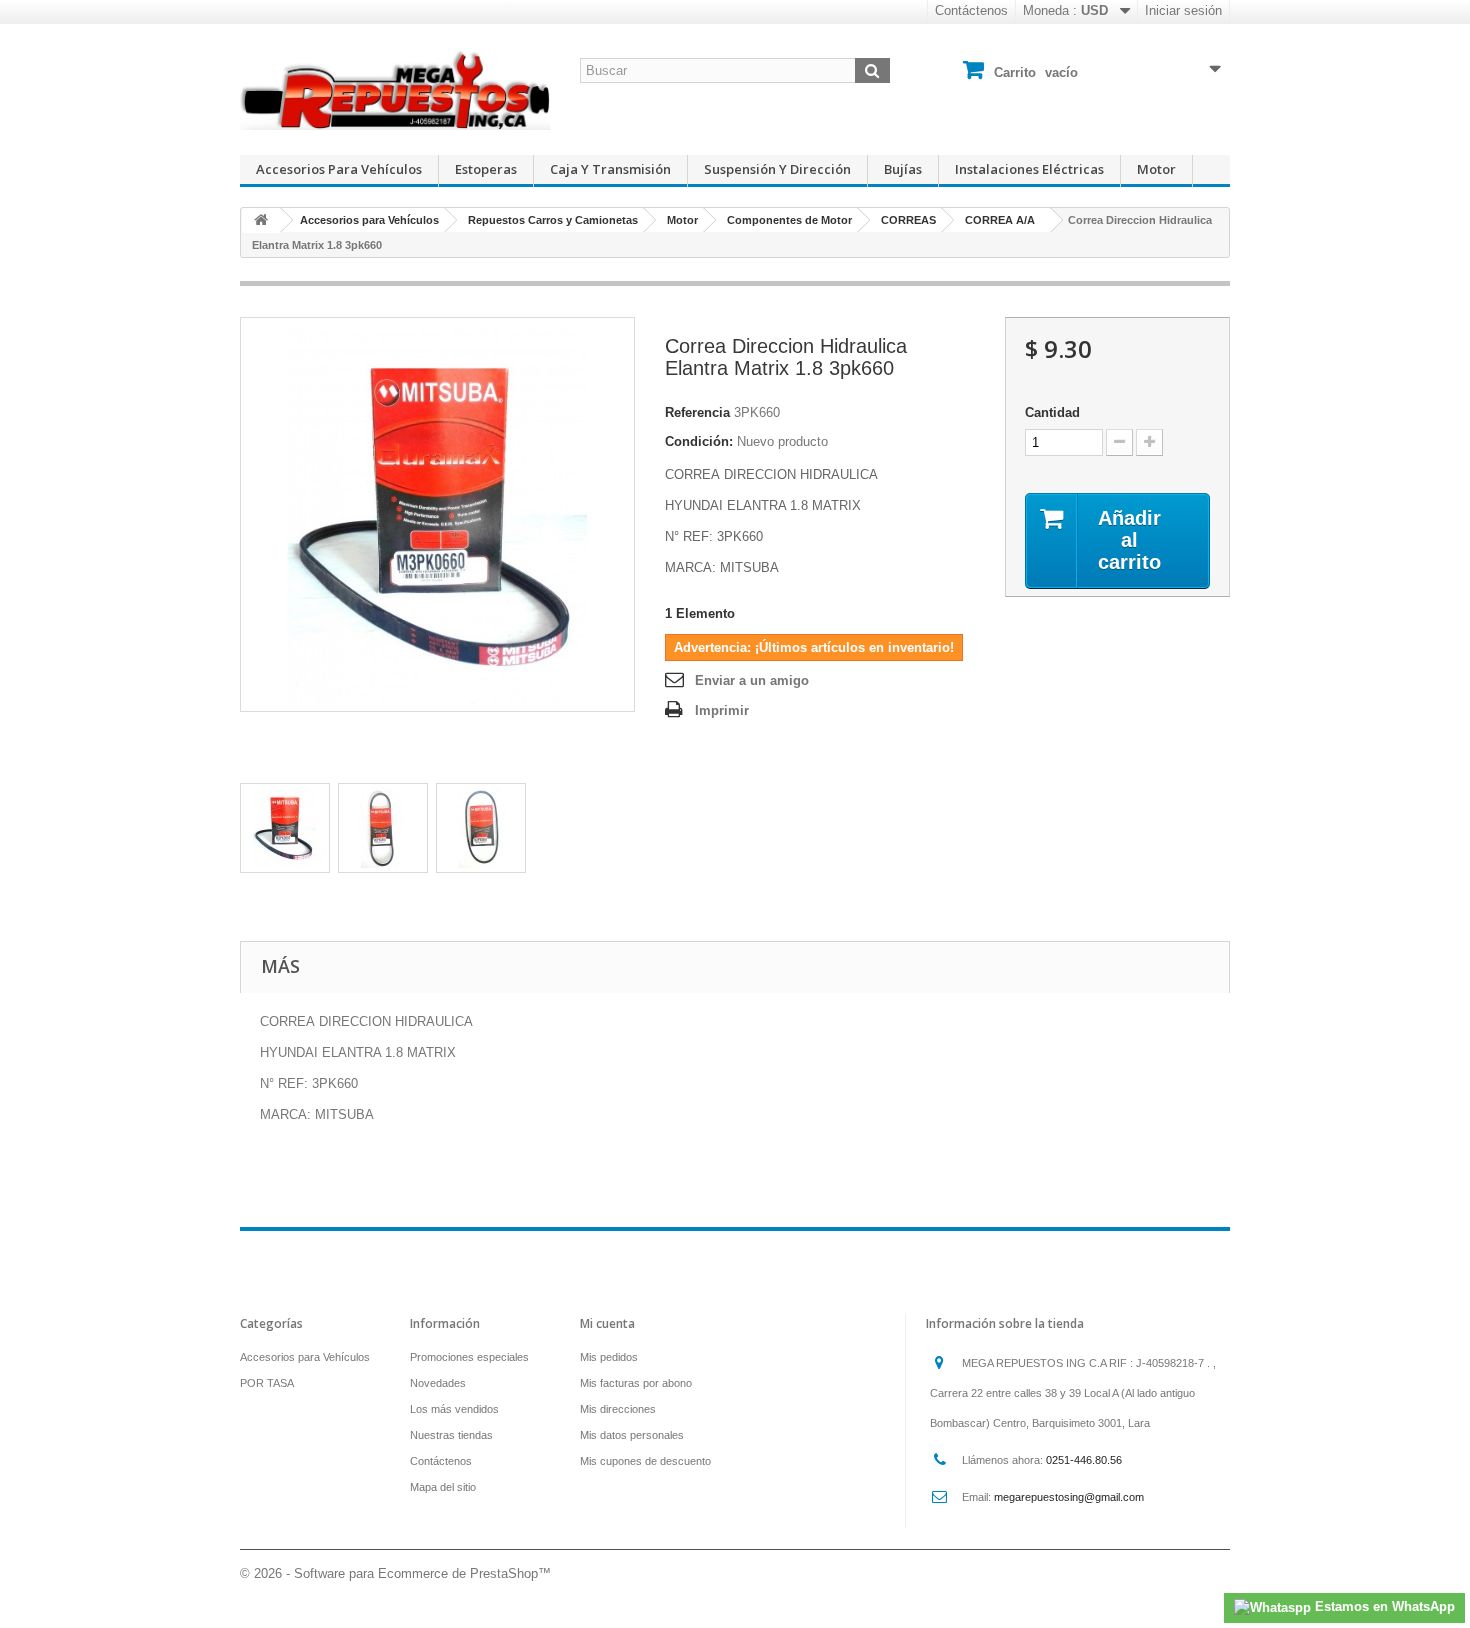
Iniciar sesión (1183, 10)
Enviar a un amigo (752, 680)
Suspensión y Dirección (777, 169)
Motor (1156, 169)
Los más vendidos (454, 1409)
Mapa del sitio (443, 1487)
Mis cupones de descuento (645, 1461)
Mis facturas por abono (636, 1383)
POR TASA (267, 1383)
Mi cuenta (607, 1323)
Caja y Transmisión (610, 169)
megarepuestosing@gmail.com (1069, 1497)
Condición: (699, 441)
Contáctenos (971, 10)
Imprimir (722, 710)
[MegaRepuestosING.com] (395, 89)
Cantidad (1052, 412)
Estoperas (486, 169)
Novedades (438, 1383)
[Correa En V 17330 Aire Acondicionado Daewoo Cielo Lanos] (285, 828)
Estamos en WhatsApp (1383, 1606)
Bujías (903, 169)
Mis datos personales (632, 1435)
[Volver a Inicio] (261, 220)
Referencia (697, 412)
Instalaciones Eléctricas (1029, 169)
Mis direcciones (618, 1409)
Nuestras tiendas (451, 1435)
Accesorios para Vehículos (339, 169)
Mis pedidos (609, 1357)
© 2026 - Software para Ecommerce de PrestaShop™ (395, 1573)
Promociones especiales (469, 1357)
